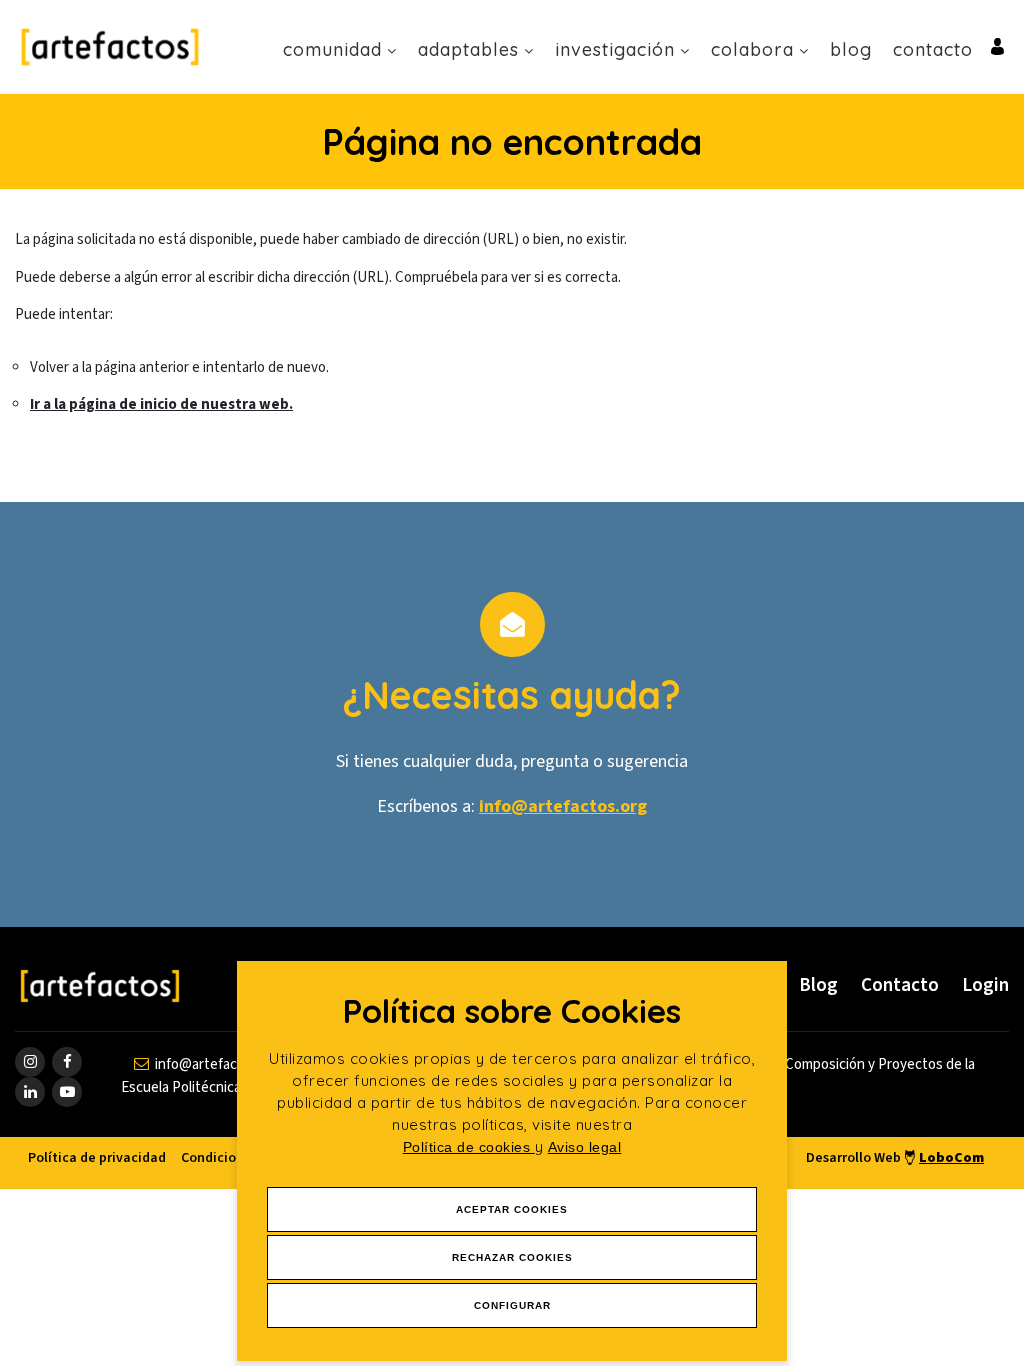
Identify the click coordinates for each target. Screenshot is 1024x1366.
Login (985, 985)
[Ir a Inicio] (110, 46)
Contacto (933, 49)
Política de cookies (469, 1147)
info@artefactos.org (563, 806)
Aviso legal (585, 1147)
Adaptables (468, 49)
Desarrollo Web (895, 1158)
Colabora (752, 49)
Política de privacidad (97, 1158)
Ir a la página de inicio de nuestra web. (161, 404)
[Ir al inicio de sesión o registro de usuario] (997, 45)
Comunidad (332, 49)
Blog (851, 49)
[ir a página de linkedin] (30, 1092)
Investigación (615, 49)
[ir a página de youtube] (67, 1092)
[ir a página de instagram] (30, 1062)
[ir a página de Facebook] (67, 1062)
